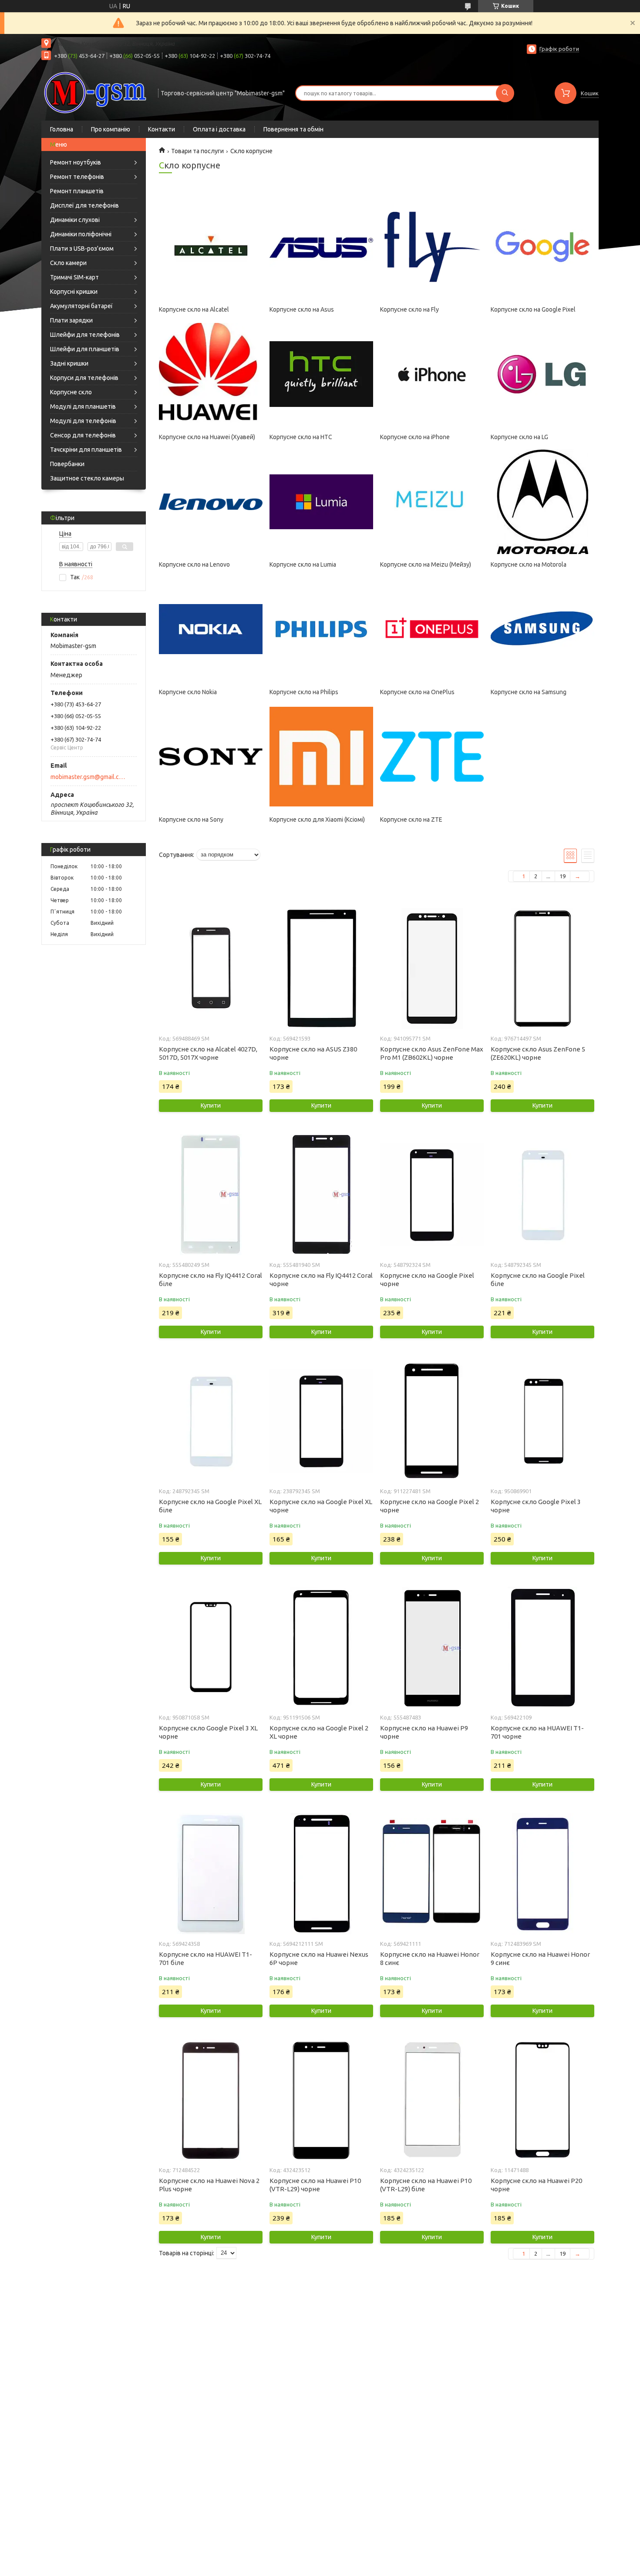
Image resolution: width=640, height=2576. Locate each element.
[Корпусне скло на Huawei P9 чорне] (432, 1647)
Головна (62, 129)
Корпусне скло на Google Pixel (533, 309)
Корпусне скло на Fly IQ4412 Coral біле (211, 1280)
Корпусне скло (71, 392)
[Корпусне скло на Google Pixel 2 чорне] (432, 1421)
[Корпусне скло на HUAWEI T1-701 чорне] (542, 1647)
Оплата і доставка (219, 129)
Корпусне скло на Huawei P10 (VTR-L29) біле (426, 2185)
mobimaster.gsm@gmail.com (89, 777)
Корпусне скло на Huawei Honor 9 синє (540, 1958)
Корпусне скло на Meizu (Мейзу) (426, 564)
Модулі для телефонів (83, 421)
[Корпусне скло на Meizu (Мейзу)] (432, 502)
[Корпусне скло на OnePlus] (432, 629)
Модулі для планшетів (83, 406)
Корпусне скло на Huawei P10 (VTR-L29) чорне (315, 2185)
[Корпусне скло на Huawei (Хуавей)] (211, 374)
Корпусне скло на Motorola (529, 564)
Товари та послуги (197, 151)
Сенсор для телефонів (83, 435)
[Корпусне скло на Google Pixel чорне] (432, 1195)
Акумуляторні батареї (81, 306)
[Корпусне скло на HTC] (321, 374)
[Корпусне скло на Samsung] (542, 629)
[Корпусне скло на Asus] (321, 247)
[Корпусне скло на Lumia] (321, 502)
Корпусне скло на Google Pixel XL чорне (321, 1506)
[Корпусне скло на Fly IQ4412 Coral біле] (211, 1195)
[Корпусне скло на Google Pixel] (542, 247)
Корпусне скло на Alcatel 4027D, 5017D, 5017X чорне (208, 1053)
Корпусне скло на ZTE (411, 819)
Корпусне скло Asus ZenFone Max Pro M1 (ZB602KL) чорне (432, 1053)
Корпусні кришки (74, 292)
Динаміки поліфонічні (81, 234)
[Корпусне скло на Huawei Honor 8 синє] (432, 1874)
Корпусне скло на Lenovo (194, 564)
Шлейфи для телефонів (85, 335)
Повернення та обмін (293, 129)
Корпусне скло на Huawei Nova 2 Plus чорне (209, 2185)
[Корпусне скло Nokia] (211, 629)
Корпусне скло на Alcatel (194, 309)
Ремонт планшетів (77, 191)
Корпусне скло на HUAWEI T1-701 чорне (537, 1732)
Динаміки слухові (75, 220)
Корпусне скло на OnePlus (417, 692)
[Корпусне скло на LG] (542, 374)
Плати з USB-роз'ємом (82, 249)
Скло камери (68, 263)
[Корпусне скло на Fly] (432, 247)
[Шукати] (505, 93)
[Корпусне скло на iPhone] (432, 374)
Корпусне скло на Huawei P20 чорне (536, 2185)
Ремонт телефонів (77, 177)
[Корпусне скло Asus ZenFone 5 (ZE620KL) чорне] (542, 968)
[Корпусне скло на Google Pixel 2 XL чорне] (321, 1647)
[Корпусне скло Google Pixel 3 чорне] (542, 1421)
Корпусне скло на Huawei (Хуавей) (207, 437)
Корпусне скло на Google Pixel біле (538, 1280)
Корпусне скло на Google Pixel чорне (427, 1280)
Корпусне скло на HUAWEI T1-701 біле (205, 1958)
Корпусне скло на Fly (409, 309)
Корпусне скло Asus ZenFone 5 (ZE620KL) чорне (538, 1053)
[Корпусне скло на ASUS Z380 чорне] (321, 968)
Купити (211, 1105)
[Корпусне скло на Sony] (211, 757)
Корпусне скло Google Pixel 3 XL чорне (208, 1732)
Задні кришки (69, 363)
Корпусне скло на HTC (301, 437)
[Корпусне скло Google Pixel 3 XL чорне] (211, 1647)
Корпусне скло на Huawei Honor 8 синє (430, 1958)
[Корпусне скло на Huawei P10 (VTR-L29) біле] (432, 2100)
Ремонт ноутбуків (76, 162)
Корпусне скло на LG (519, 437)
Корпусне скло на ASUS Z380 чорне (313, 1053)
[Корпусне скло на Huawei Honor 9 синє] (542, 1874)
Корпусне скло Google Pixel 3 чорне (536, 1506)
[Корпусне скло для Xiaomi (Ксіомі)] (321, 757)
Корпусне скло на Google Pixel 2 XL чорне (319, 1732)
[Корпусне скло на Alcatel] (211, 247)
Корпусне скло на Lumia (303, 564)
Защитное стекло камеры (87, 478)
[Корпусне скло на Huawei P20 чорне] (542, 2100)
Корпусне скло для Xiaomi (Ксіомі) (317, 819)
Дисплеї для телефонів (84, 205)
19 (563, 876)
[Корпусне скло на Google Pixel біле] (542, 1195)
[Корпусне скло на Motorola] (542, 502)
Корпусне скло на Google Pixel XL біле (210, 1506)
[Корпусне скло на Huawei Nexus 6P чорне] (321, 1874)
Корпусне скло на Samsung (529, 692)
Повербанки (67, 464)
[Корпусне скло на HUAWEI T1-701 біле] (211, 1874)
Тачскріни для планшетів (86, 450)
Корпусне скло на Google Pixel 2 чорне (429, 1506)
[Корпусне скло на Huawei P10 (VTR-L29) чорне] (321, 2100)
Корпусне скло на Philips (304, 692)
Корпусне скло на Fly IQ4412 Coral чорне (321, 1280)
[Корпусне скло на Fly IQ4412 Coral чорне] (321, 1195)
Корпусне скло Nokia (188, 692)
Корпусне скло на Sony (191, 819)
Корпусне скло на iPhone (415, 437)
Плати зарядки (71, 320)
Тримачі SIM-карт (74, 277)
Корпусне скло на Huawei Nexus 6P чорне (319, 1958)
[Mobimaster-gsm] (96, 92)
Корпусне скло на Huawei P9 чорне (424, 1732)
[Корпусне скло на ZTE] (432, 757)
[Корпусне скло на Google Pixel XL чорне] (321, 1421)
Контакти (162, 129)
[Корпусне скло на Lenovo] (211, 502)
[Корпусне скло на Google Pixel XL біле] (211, 1421)
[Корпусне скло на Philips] (321, 629)
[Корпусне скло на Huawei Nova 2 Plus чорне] (211, 2100)
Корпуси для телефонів (84, 378)
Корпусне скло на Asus (302, 309)
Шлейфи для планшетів (85, 349)
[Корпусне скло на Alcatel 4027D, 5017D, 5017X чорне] (211, 968)
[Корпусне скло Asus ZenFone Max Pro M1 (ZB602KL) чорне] (432, 968)
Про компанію (111, 129)
